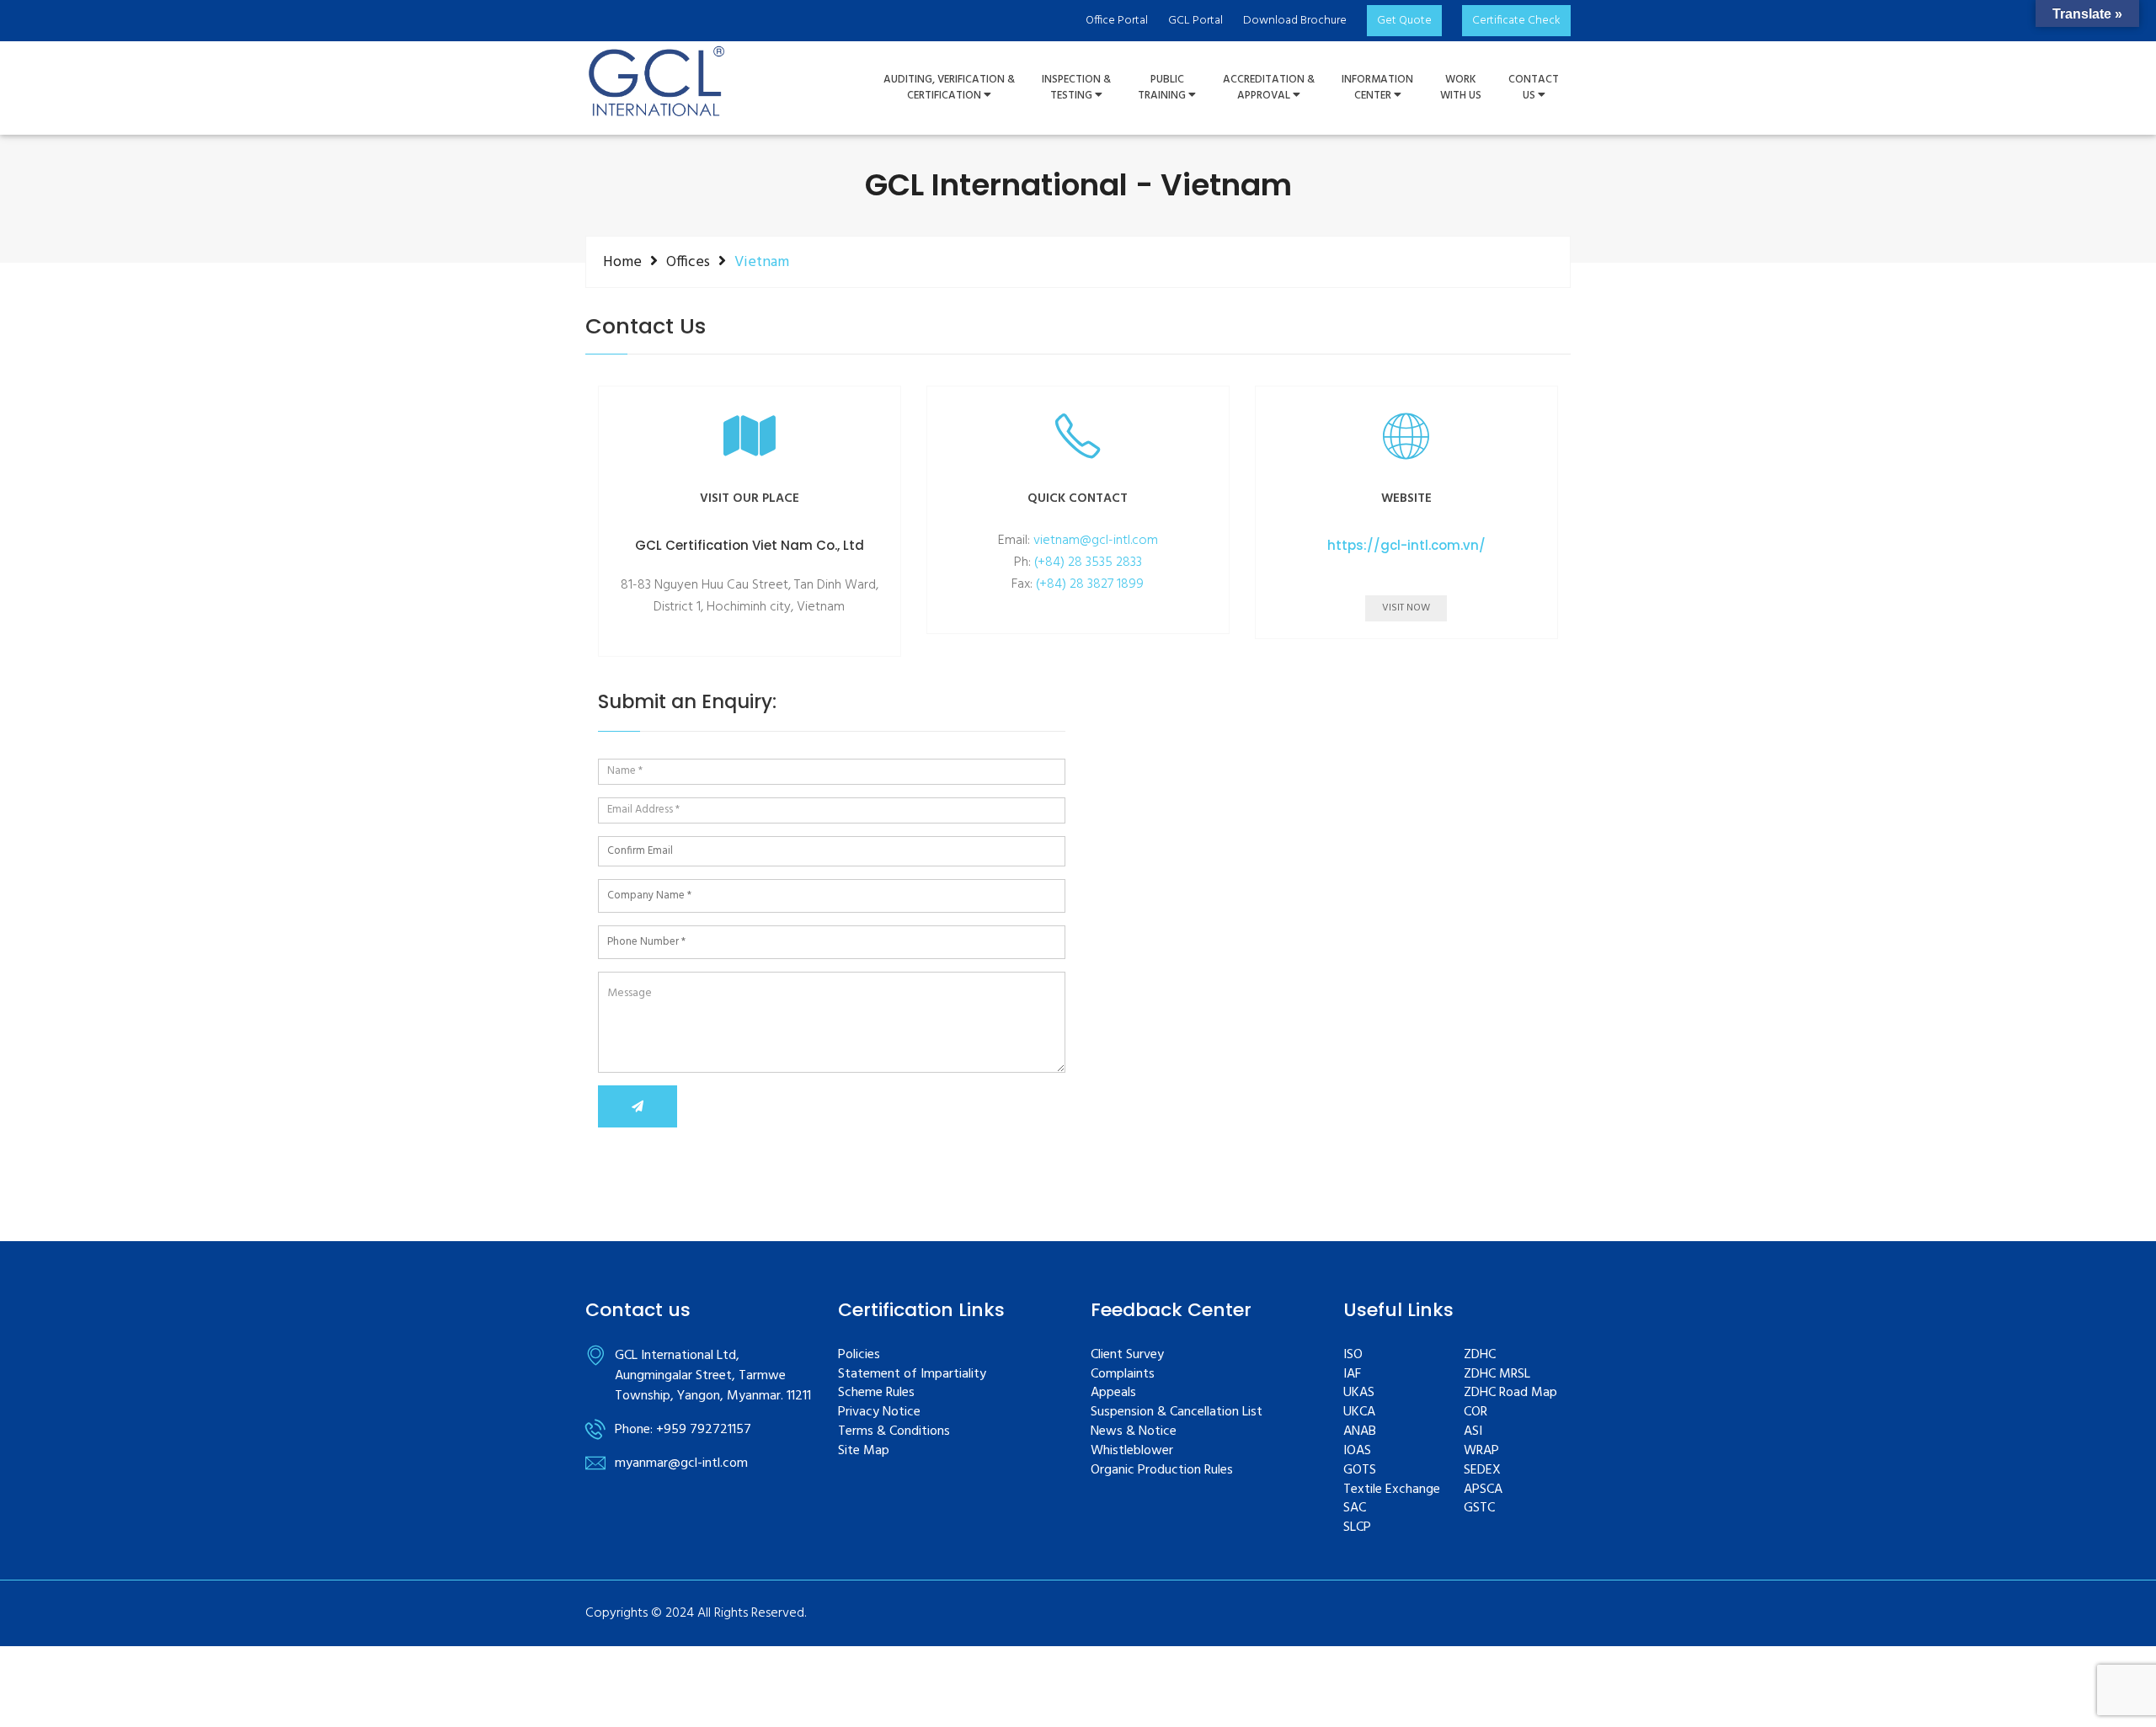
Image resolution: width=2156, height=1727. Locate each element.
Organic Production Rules (1162, 1471)
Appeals (1113, 1393)
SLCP (1357, 1528)
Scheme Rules (876, 1393)
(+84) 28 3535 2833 (1088, 562)
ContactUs (1534, 88)
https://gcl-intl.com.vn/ (1406, 546)
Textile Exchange (1392, 1490)
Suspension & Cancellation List (1177, 1413)
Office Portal (1117, 21)
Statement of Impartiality (912, 1375)
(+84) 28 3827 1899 (1090, 584)
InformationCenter (1377, 88)
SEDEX (1482, 1471)
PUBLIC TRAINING (1163, 88)
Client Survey (1127, 1355)
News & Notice (1134, 1432)
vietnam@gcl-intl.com (1096, 541)
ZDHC (1480, 1355)
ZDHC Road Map (1510, 1393)
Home (622, 262)
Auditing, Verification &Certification (949, 88)
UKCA (1359, 1413)
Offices (688, 262)
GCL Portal (1195, 21)
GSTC (1479, 1508)
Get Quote (1404, 21)
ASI (1473, 1432)
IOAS (1357, 1451)
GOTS (1360, 1471)
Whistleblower (1132, 1451)
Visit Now (1406, 608)
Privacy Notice (879, 1413)
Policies (859, 1355)
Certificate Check (1516, 21)
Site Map (864, 1451)
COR (1476, 1413)
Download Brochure (1295, 21)
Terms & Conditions (894, 1432)
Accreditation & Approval (1269, 88)
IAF (1352, 1375)
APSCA (1483, 1490)
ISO (1353, 1355)
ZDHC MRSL (1497, 1375)
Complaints (1123, 1375)
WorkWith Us (1461, 88)
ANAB (1360, 1432)
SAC (1355, 1508)
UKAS (1359, 1393)
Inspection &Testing (1076, 88)
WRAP (1481, 1451)
